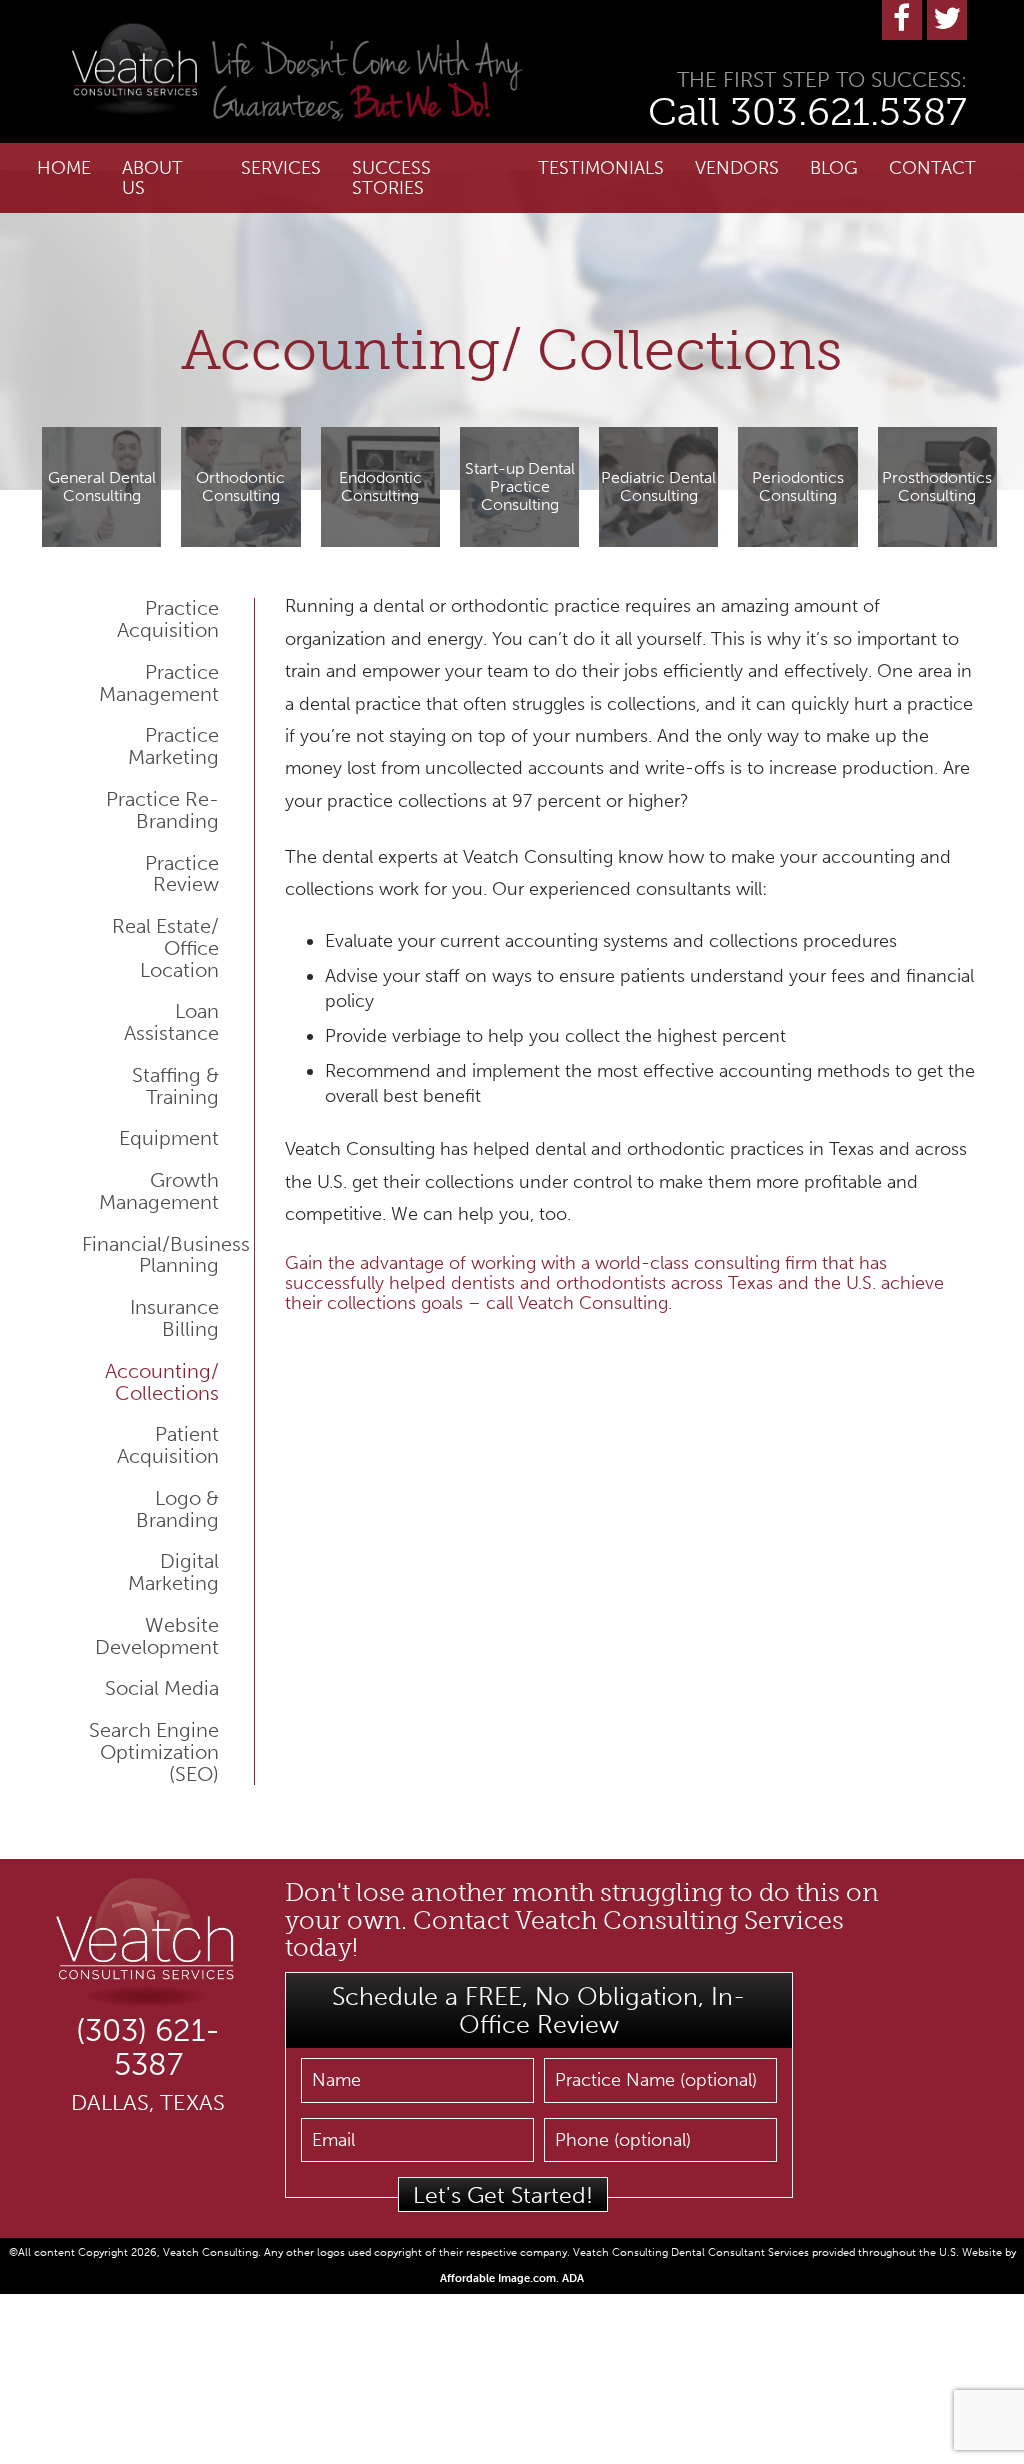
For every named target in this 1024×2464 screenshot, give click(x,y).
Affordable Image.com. (501, 2278)
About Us (152, 178)
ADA (573, 2278)
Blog (834, 168)
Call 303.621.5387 (807, 111)
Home (64, 168)
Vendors (737, 168)
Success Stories (391, 178)
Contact (932, 168)
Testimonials (601, 168)
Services (281, 168)
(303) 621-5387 (148, 2047)
